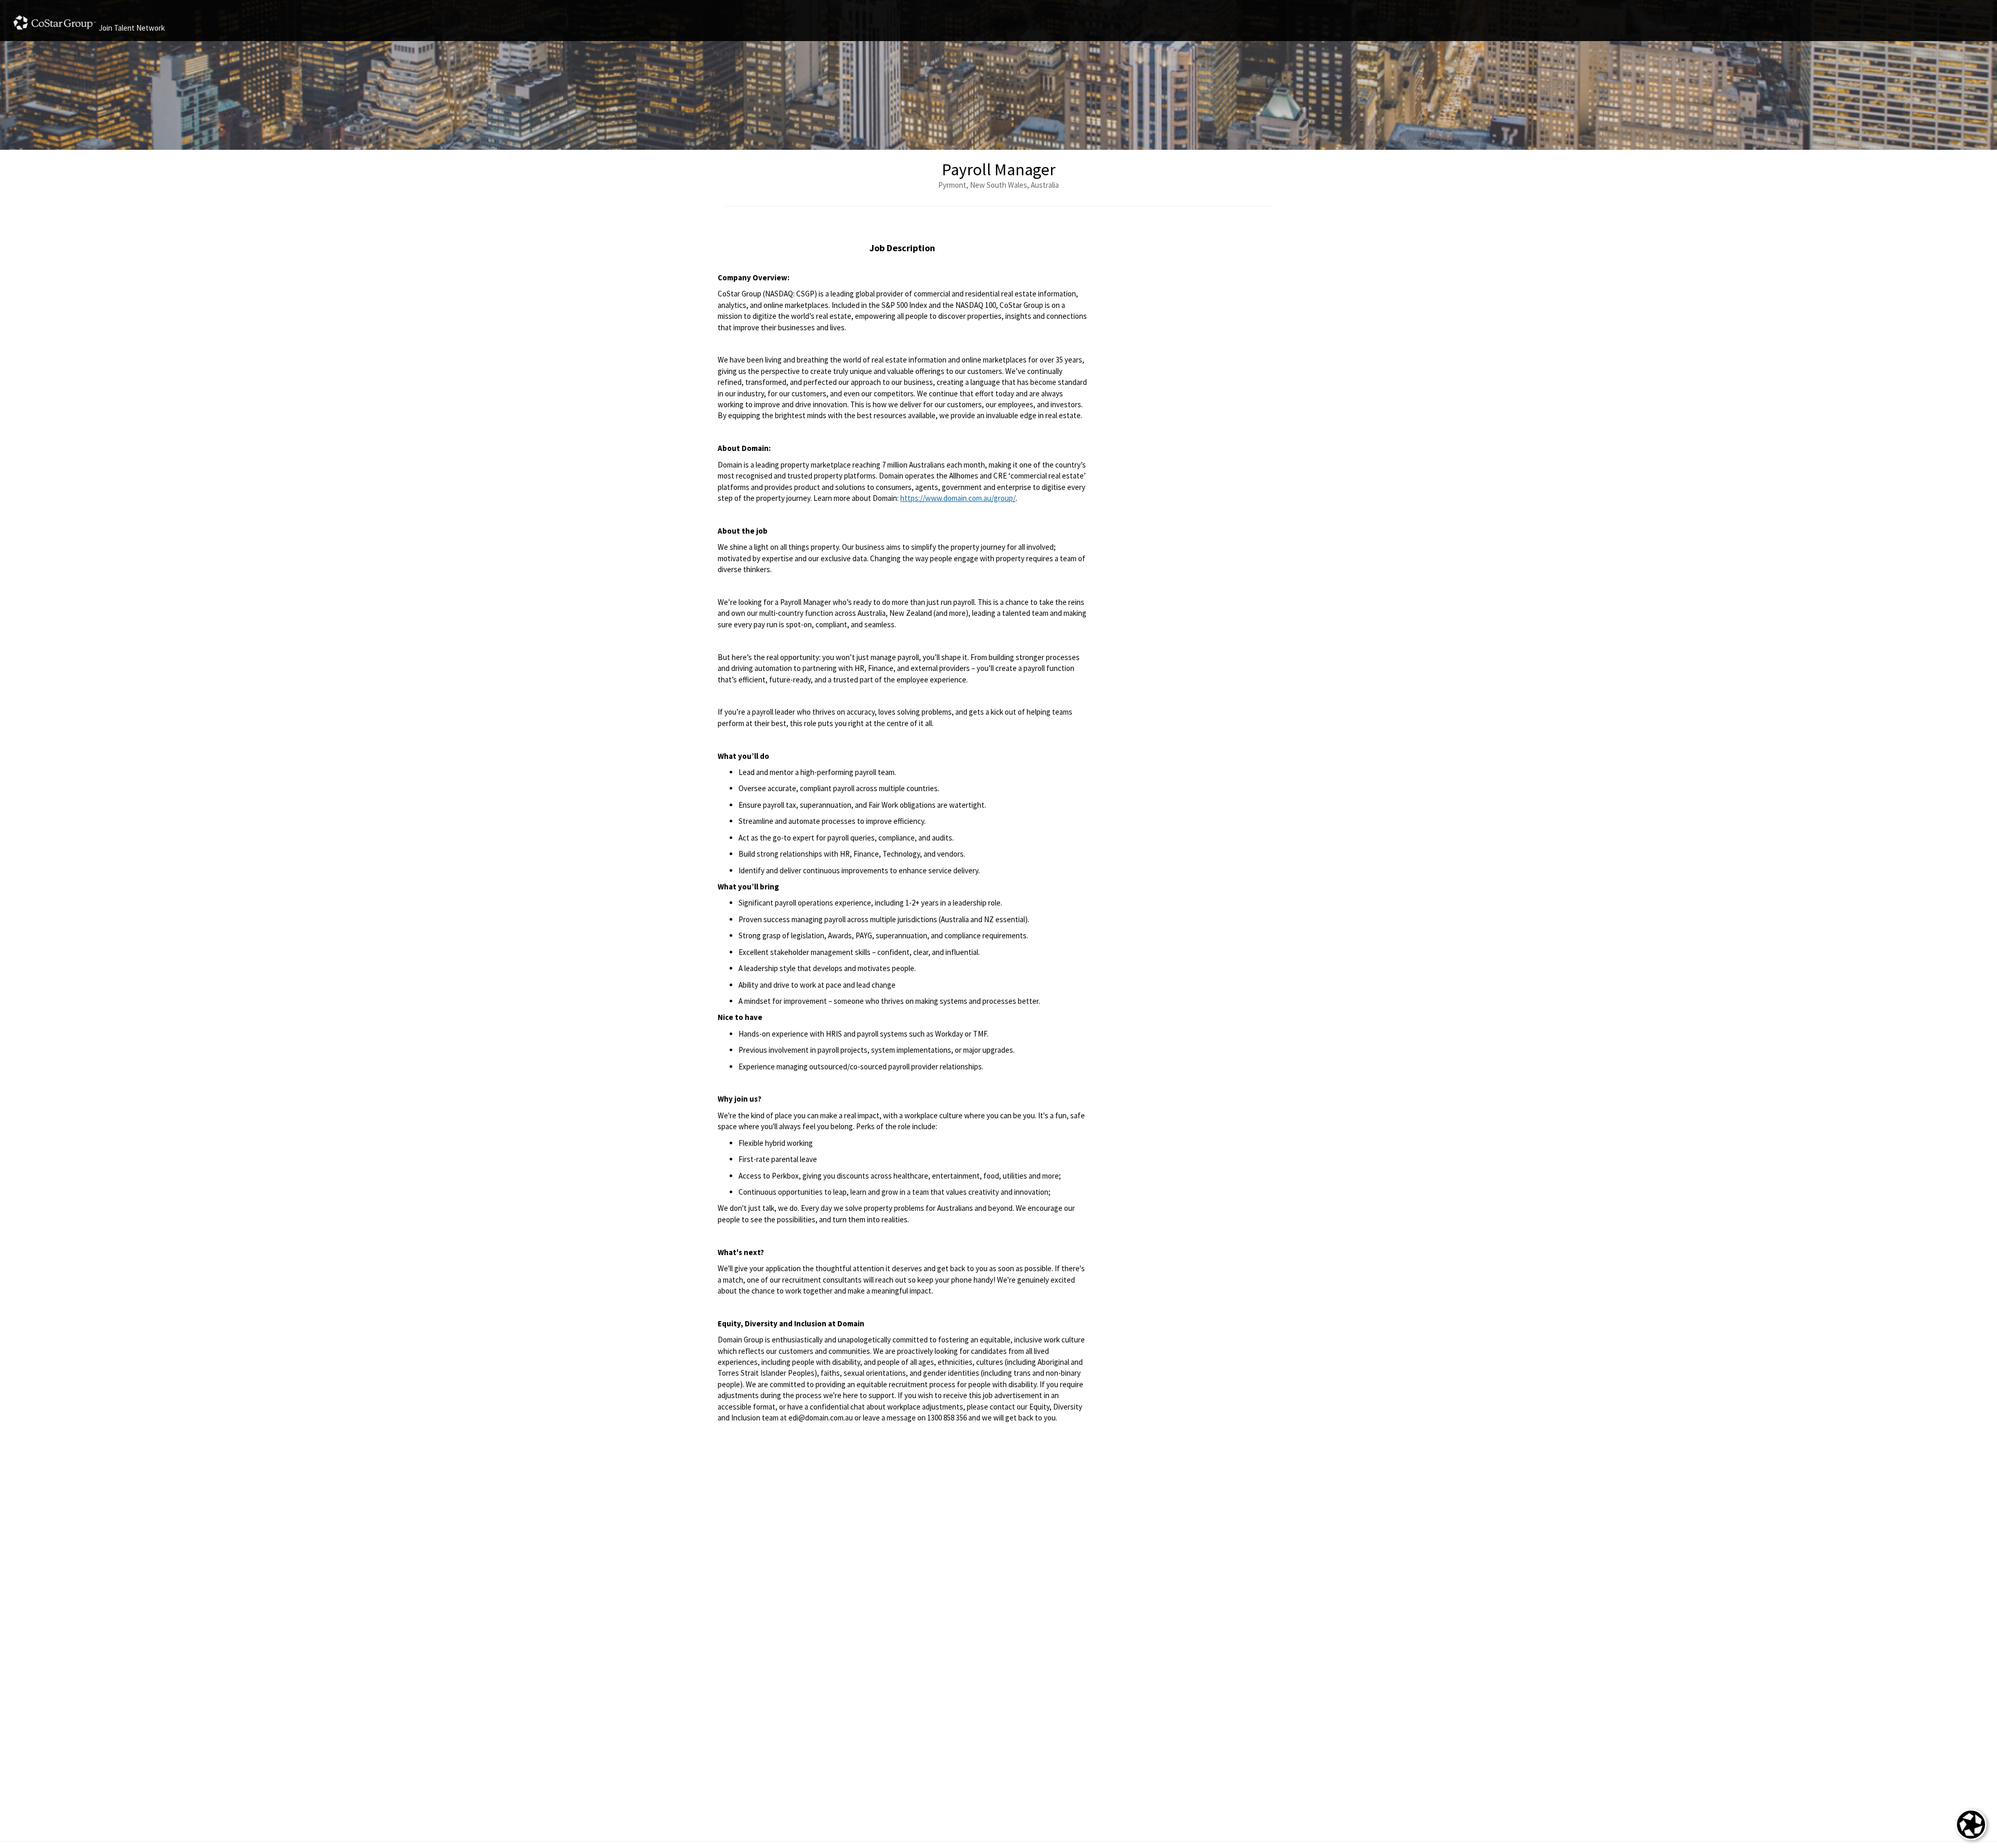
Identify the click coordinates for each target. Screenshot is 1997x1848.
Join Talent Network (132, 28)
